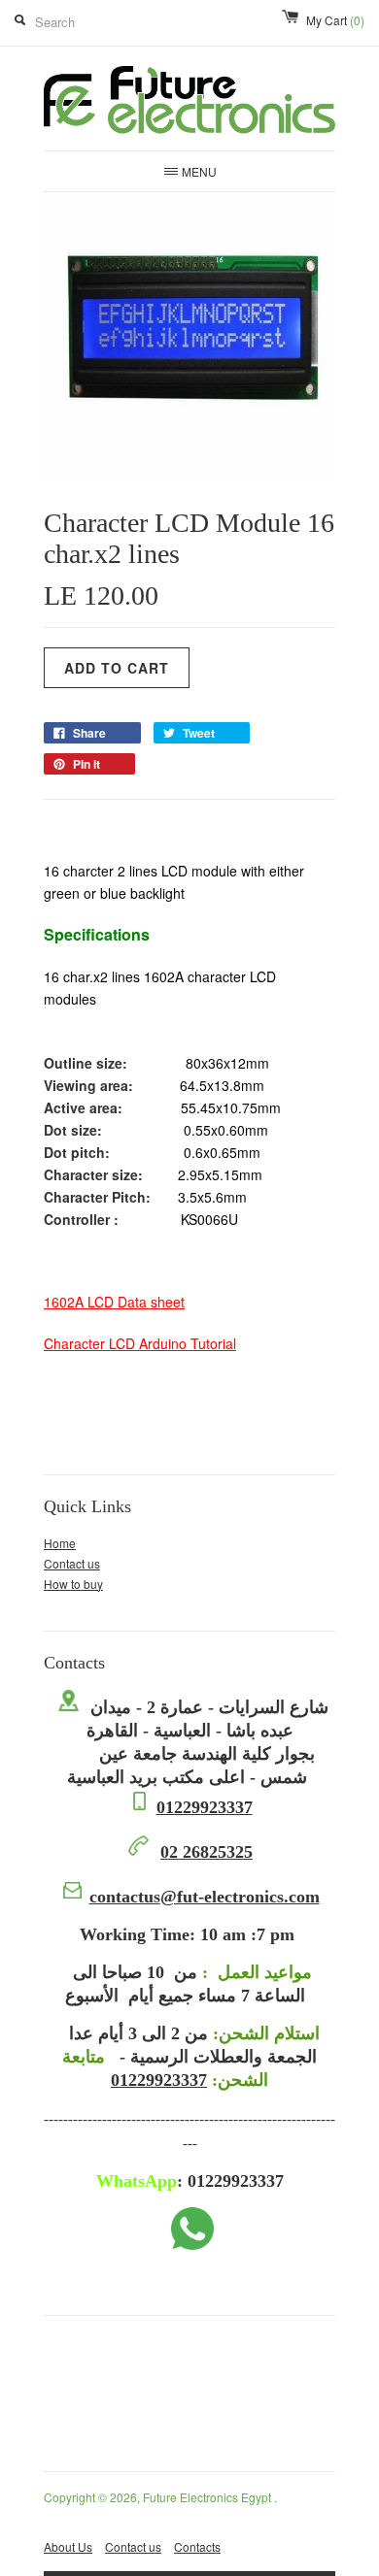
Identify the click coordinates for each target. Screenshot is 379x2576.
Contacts (197, 2546)
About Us (68, 2546)
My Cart (335, 20)
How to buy (73, 1584)
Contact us (72, 1563)
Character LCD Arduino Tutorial (140, 1343)
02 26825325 (207, 1852)
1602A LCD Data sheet (114, 1302)
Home (60, 1543)
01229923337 (205, 1807)
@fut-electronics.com (205, 1897)
